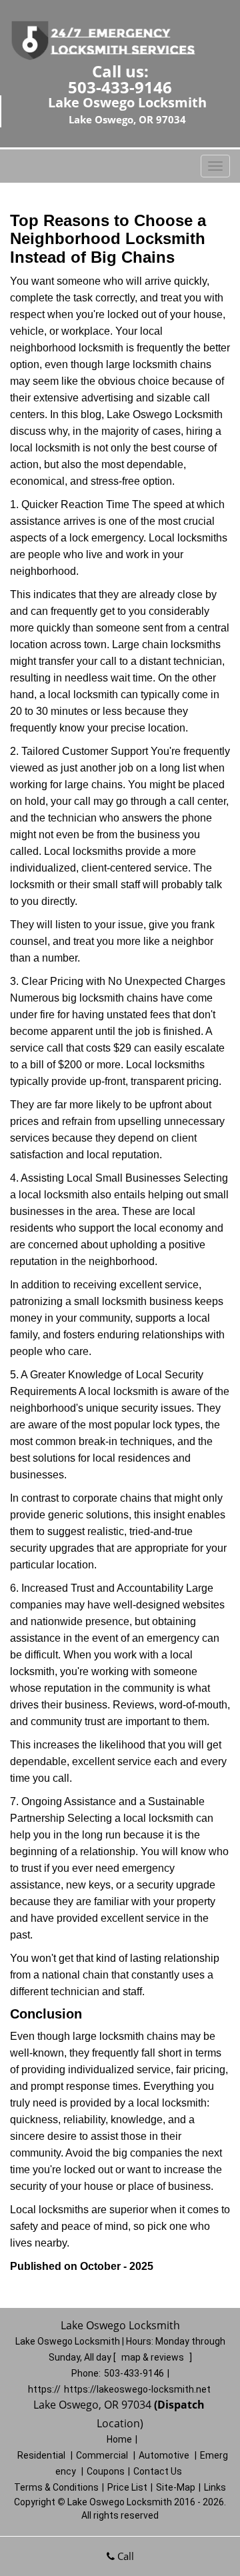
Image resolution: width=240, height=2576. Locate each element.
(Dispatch (181, 2405)
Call (124, 2556)
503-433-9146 (120, 87)
